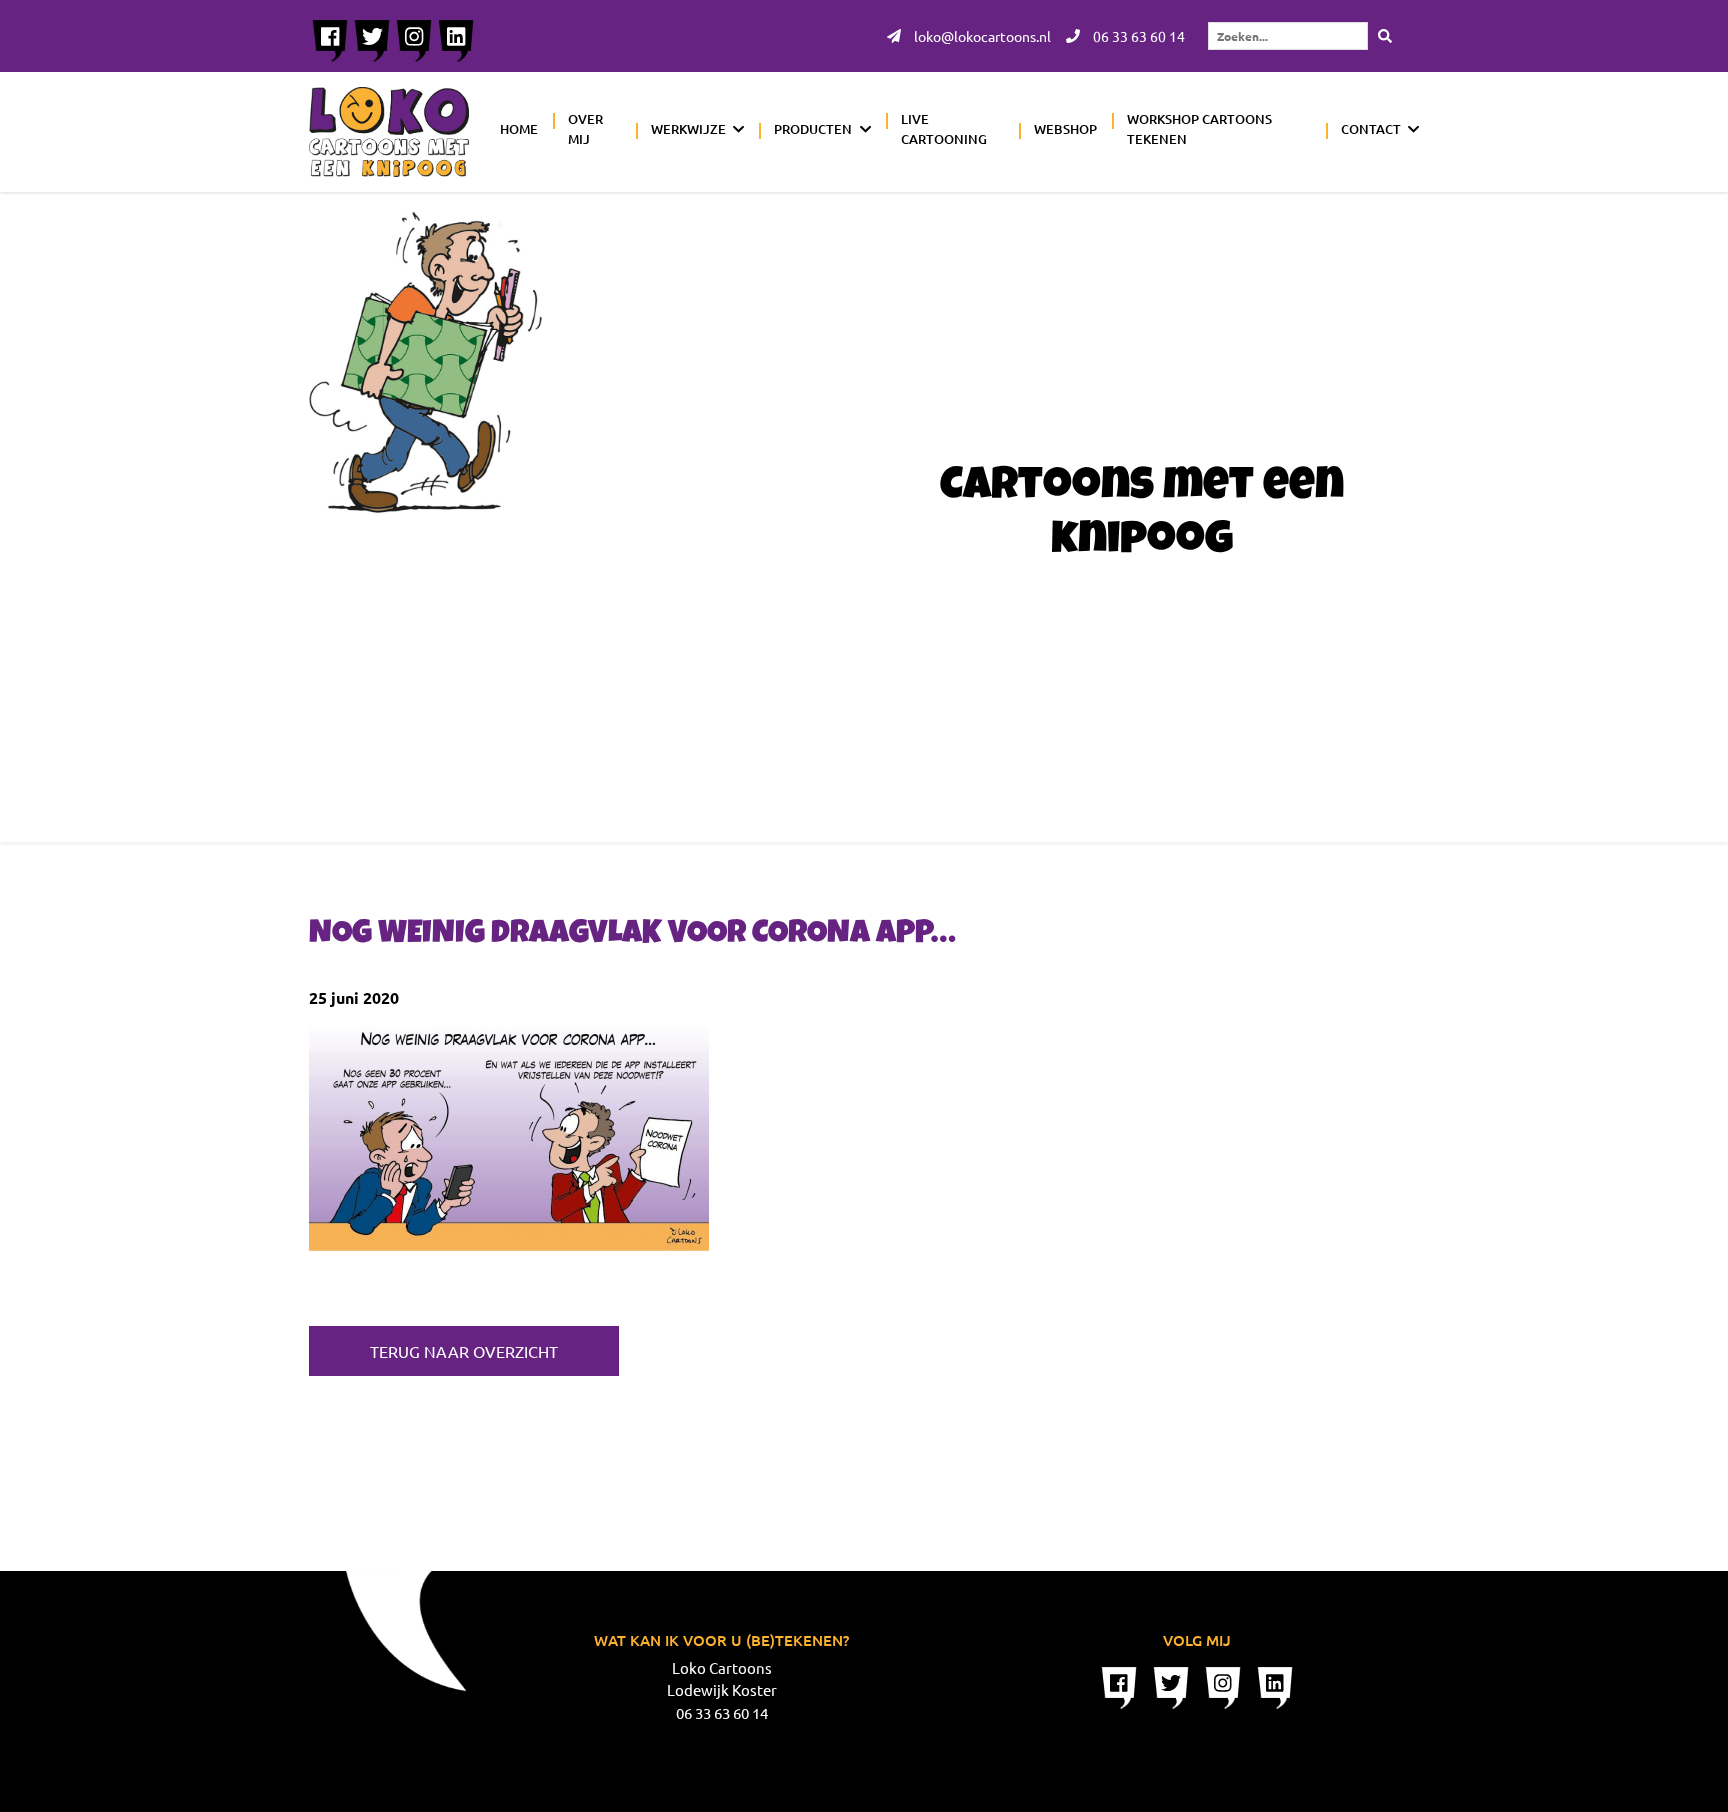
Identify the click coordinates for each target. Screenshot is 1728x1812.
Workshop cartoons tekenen (1199, 129)
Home (519, 129)
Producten (813, 129)
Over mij (585, 129)
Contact (1371, 129)
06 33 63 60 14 (1137, 36)
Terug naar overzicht (464, 1351)
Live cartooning (944, 129)
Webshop (1065, 129)
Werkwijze (688, 129)
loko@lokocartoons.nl (981, 36)
